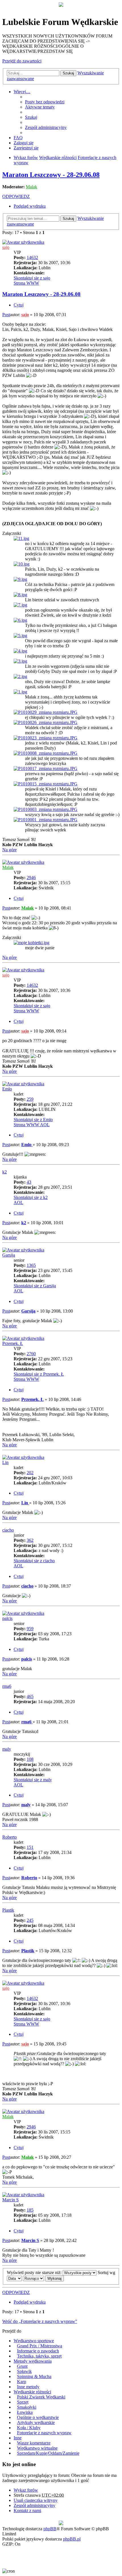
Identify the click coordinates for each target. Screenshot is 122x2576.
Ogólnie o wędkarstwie (38, 2417)
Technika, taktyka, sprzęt (39, 2356)
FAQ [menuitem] (18, 138)
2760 (31, 1354)
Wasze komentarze (34, 2443)
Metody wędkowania (33, 2361)
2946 (31, 878)
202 (30, 1473)
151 (30, 1847)
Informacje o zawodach (38, 2351)
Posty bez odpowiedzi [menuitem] (45, 102)
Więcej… (22, 92)
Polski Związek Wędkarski (41, 2397)
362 (30, 1540)
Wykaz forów (26, 2490)
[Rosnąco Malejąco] (33, 2278)
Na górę (10, 850)
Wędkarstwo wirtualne (37, 2448)
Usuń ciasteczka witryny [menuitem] (36, 2500)
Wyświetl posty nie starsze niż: (35, 2272)
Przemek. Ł (13, 1343)
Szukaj (68, 73)
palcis (7, 1618)
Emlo (7, 1089)
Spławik (24, 2371)
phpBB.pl (72, 2539)
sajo (6, 247)
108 (30, 1759)
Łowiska (25, 2412)
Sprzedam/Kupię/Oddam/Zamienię (48, 2453)
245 (30, 1920)
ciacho (8, 1530)
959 (30, 1629)
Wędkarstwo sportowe (34, 2341)
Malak (31, 187)
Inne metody (28, 2387)
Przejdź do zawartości (22, 61)
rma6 (7, 1686)
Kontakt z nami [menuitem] (27, 2511)
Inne (18, 2438)
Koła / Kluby (29, 2428)
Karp (22, 2382)
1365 (31, 1265)
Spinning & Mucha (34, 2376)
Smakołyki (27, 2407)
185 (30, 2210)
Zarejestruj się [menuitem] (26, 148)
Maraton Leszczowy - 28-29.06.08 (51, 175)
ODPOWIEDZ (16, 196)
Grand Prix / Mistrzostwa (40, 2346)
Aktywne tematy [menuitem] (40, 107)
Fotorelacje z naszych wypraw (44, 2433)
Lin (5, 1462)
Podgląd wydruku (30, 206)
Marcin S (10, 2200)
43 (29, 1182)
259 (30, 1099)
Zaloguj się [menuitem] (24, 143)
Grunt (22, 2366)
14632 (32, 257)
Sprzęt (23, 2402)
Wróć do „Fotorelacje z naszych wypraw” (40, 2321)
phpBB (50, 2529)
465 (30, 1696)
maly (7, 1749)
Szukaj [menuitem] (31, 117)
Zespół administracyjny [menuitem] (46, 127)
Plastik (8, 1910)
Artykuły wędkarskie (36, 2422)
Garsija (9, 1255)
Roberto (10, 1837)
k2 (5, 1172)
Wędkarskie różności (32, 2392)
